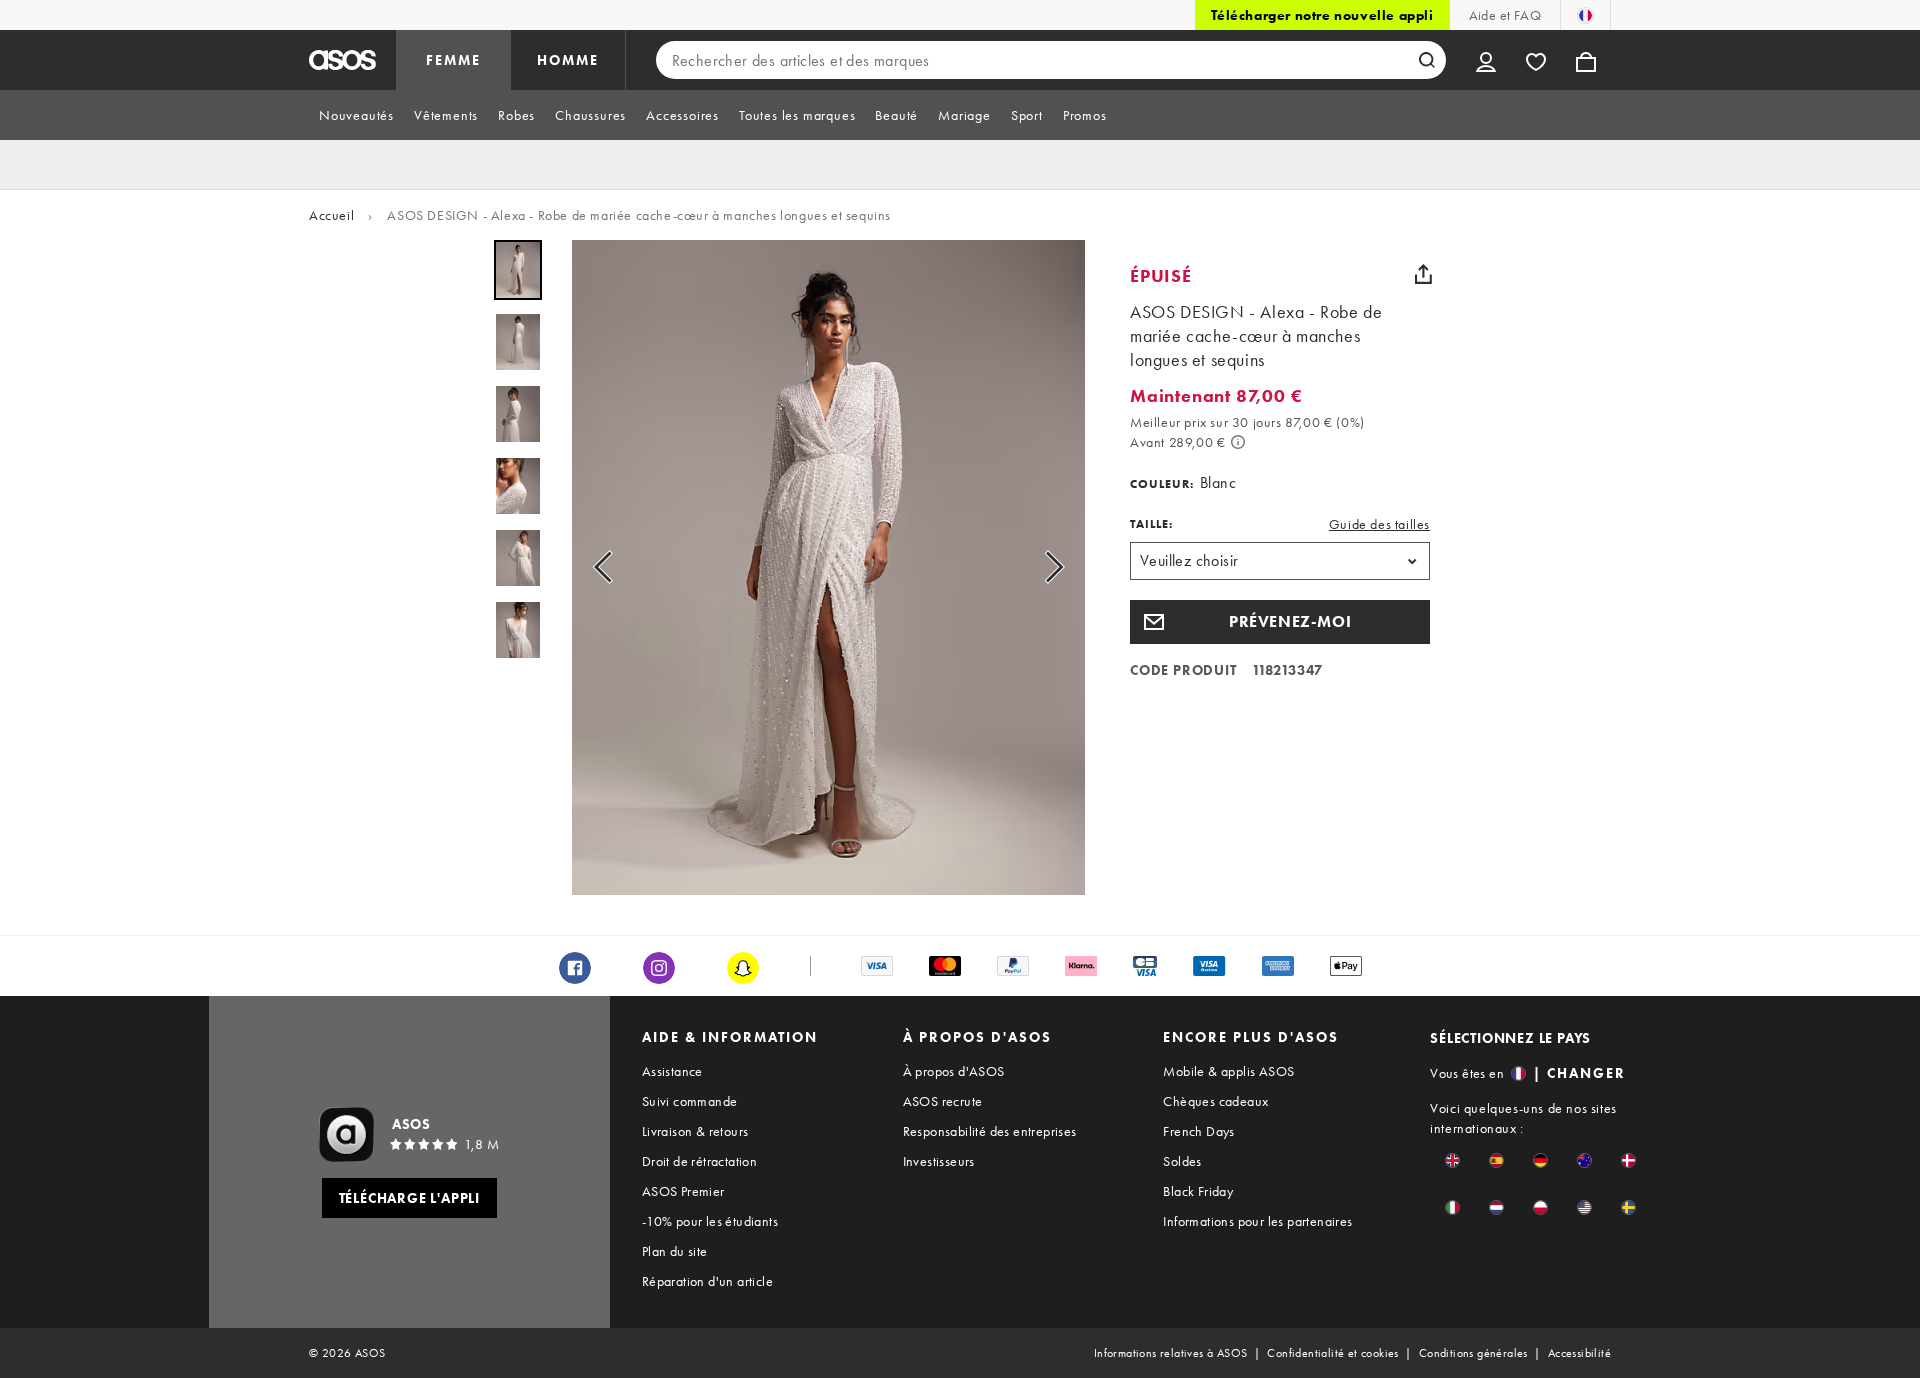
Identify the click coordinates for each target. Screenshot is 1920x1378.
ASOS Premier (683, 1191)
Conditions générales (1473, 1353)
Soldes (1182, 1161)
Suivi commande (690, 1101)
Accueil (331, 215)
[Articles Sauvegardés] (1536, 60)
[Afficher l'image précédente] (609, 567)
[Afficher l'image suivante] (1048, 567)
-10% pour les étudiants (710, 1221)
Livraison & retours (695, 1131)
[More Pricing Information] (1238, 442)
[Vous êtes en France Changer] (1585, 15)
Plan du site (675, 1251)
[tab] (356, 115)
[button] (1280, 622)
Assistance (672, 1071)
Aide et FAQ (1505, 15)
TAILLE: (1151, 524)
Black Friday (1198, 1191)
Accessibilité (1579, 1353)
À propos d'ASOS (954, 1071)
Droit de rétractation (699, 1161)
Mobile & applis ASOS (1228, 1071)
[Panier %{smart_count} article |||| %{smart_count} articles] (1586, 60)
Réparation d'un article (707, 1281)
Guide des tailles (1379, 524)
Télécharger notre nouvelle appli (1322, 15)
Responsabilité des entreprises (990, 1131)
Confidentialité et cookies (1332, 1353)
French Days (1198, 1131)
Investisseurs (939, 1161)
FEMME (453, 60)
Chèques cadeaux (1215, 1101)
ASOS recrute (943, 1101)
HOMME (568, 60)
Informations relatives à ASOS (1171, 1353)
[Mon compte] (1486, 60)
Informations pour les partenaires (1257, 1221)
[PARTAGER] (1423, 274)
